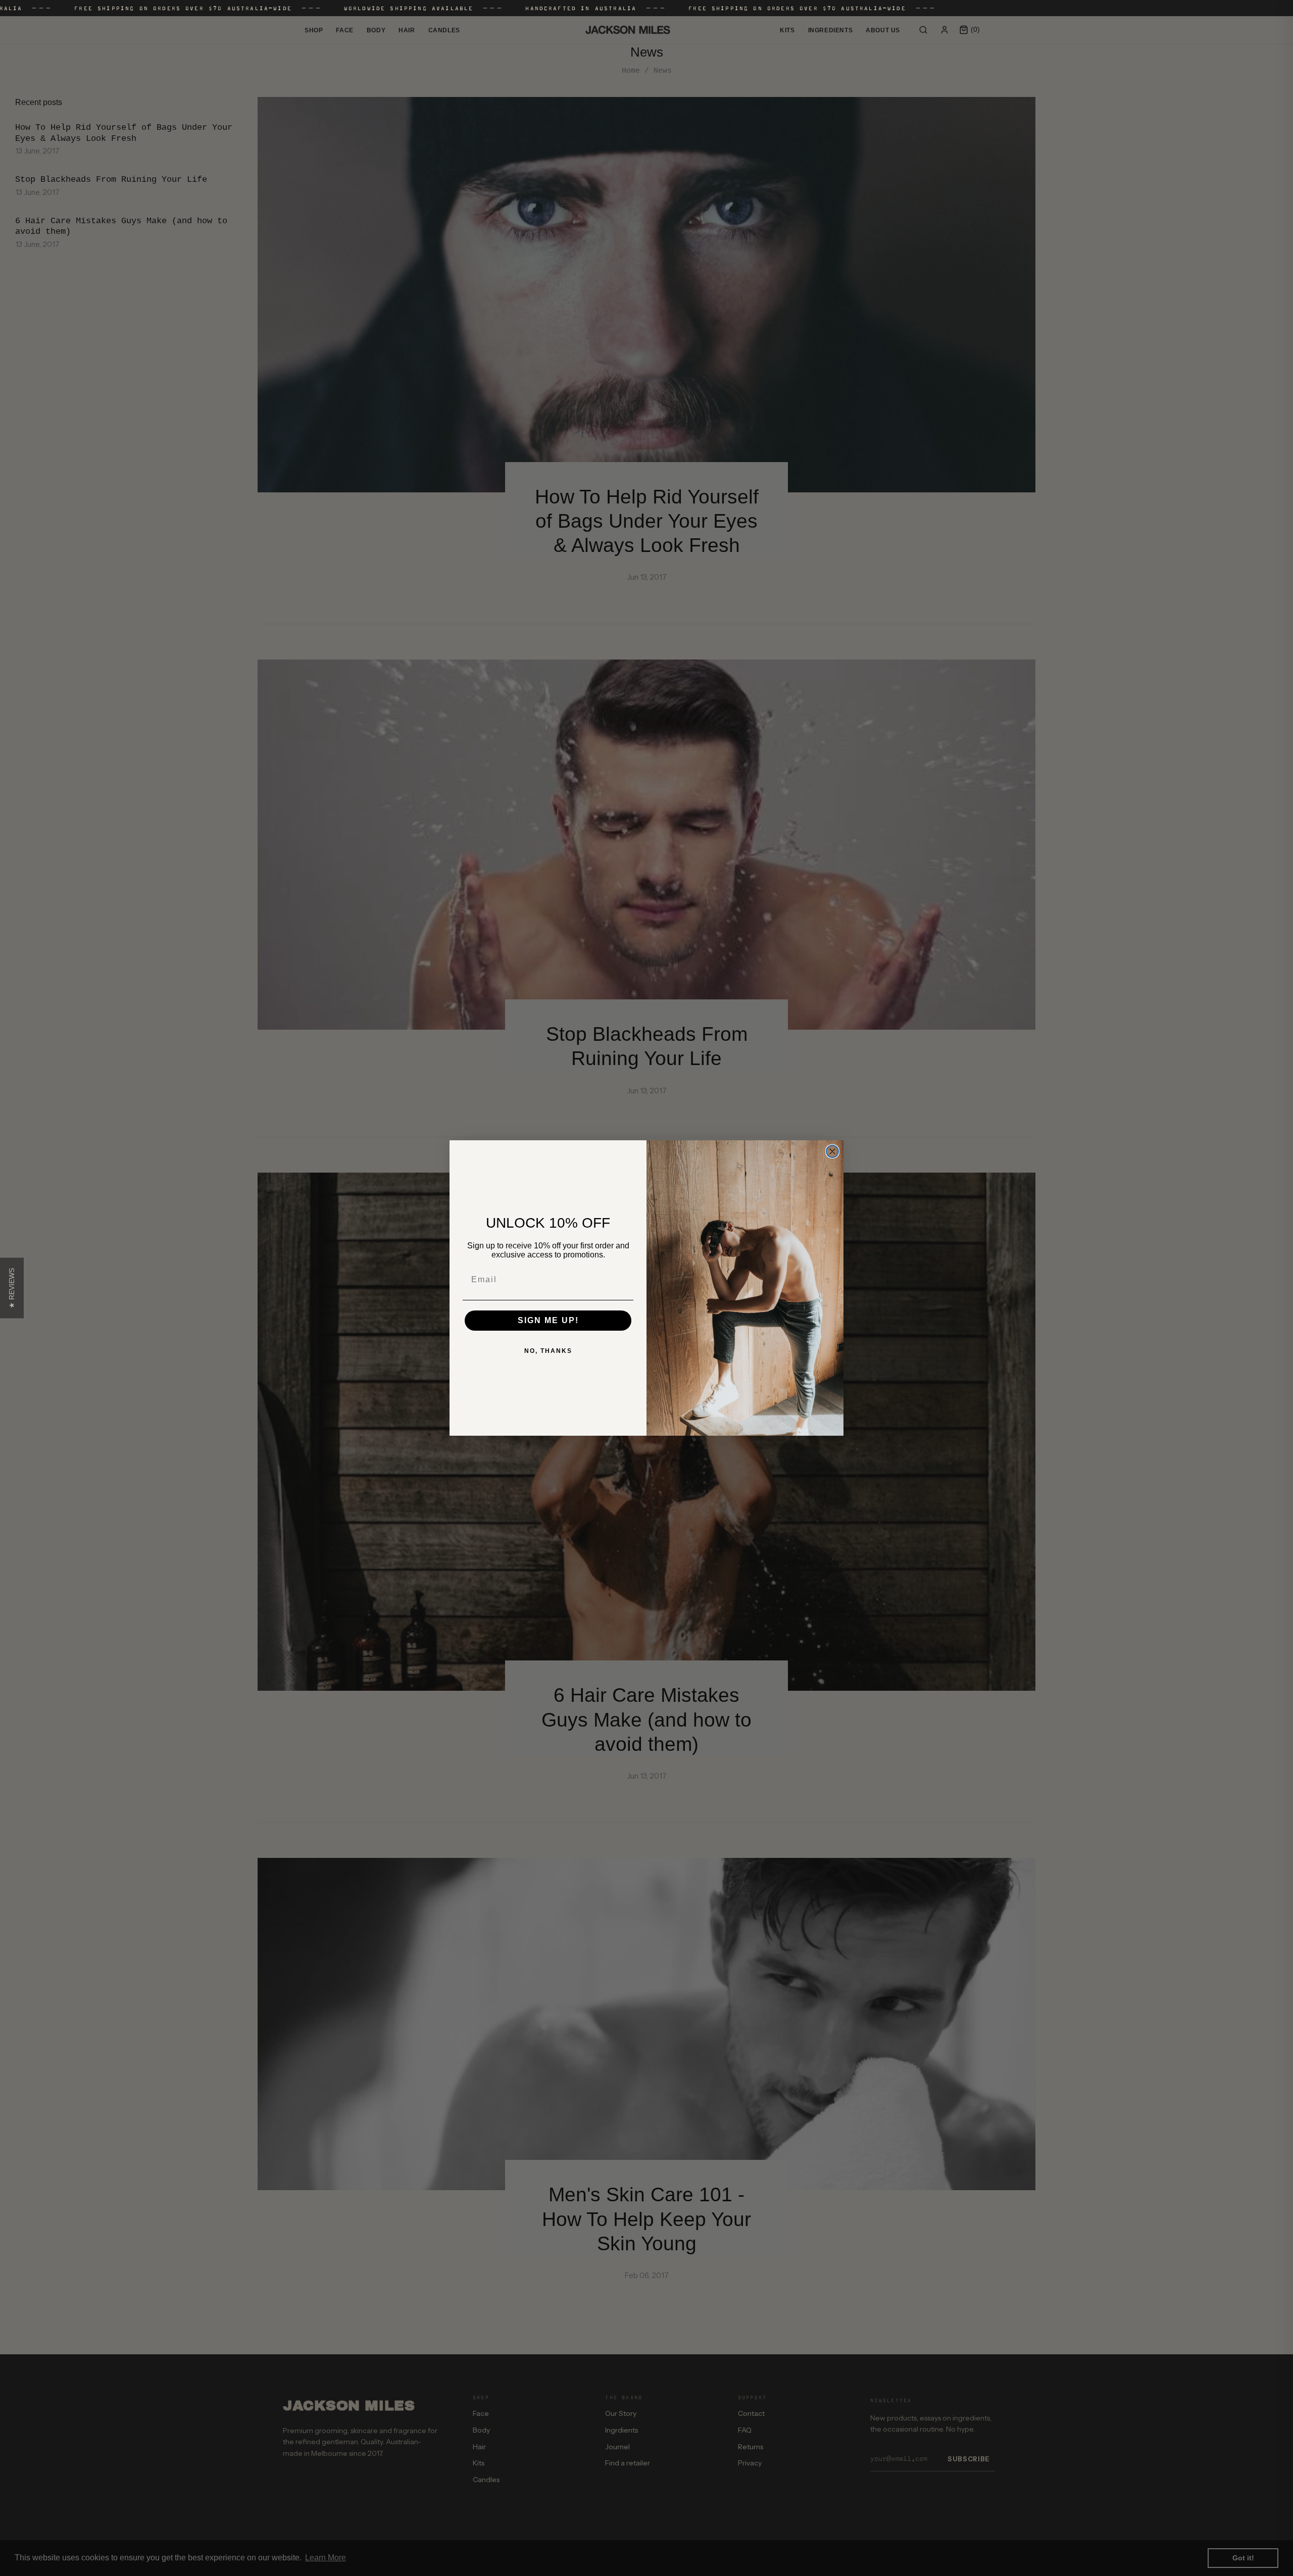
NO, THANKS (548, 1351)
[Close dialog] (832, 1151)
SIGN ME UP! (548, 1320)
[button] (12, 1288)
